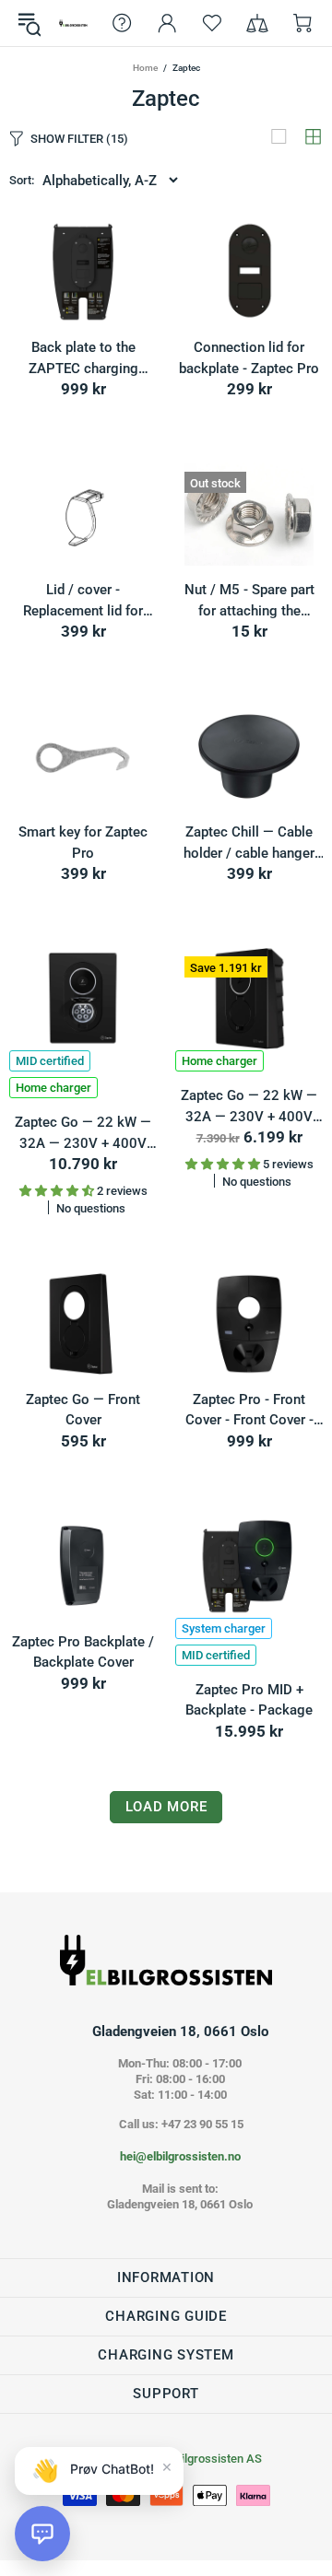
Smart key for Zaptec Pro (83, 843)
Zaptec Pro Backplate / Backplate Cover (83, 1652)
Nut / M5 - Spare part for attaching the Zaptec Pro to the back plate (249, 601)
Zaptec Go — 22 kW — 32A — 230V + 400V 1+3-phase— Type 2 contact (83, 1134)
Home (145, 68)
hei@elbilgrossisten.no (180, 2156)
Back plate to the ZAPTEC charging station (83, 359)
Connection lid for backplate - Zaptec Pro (249, 358)
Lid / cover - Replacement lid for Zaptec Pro (83, 601)
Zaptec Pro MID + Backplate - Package (249, 1700)
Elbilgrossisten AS (73, 23)
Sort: (22, 180)
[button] (42, 2534)
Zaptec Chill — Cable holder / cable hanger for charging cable (249, 843)
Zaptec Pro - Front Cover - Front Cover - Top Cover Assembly (249, 1411)
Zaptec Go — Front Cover (83, 1410)
